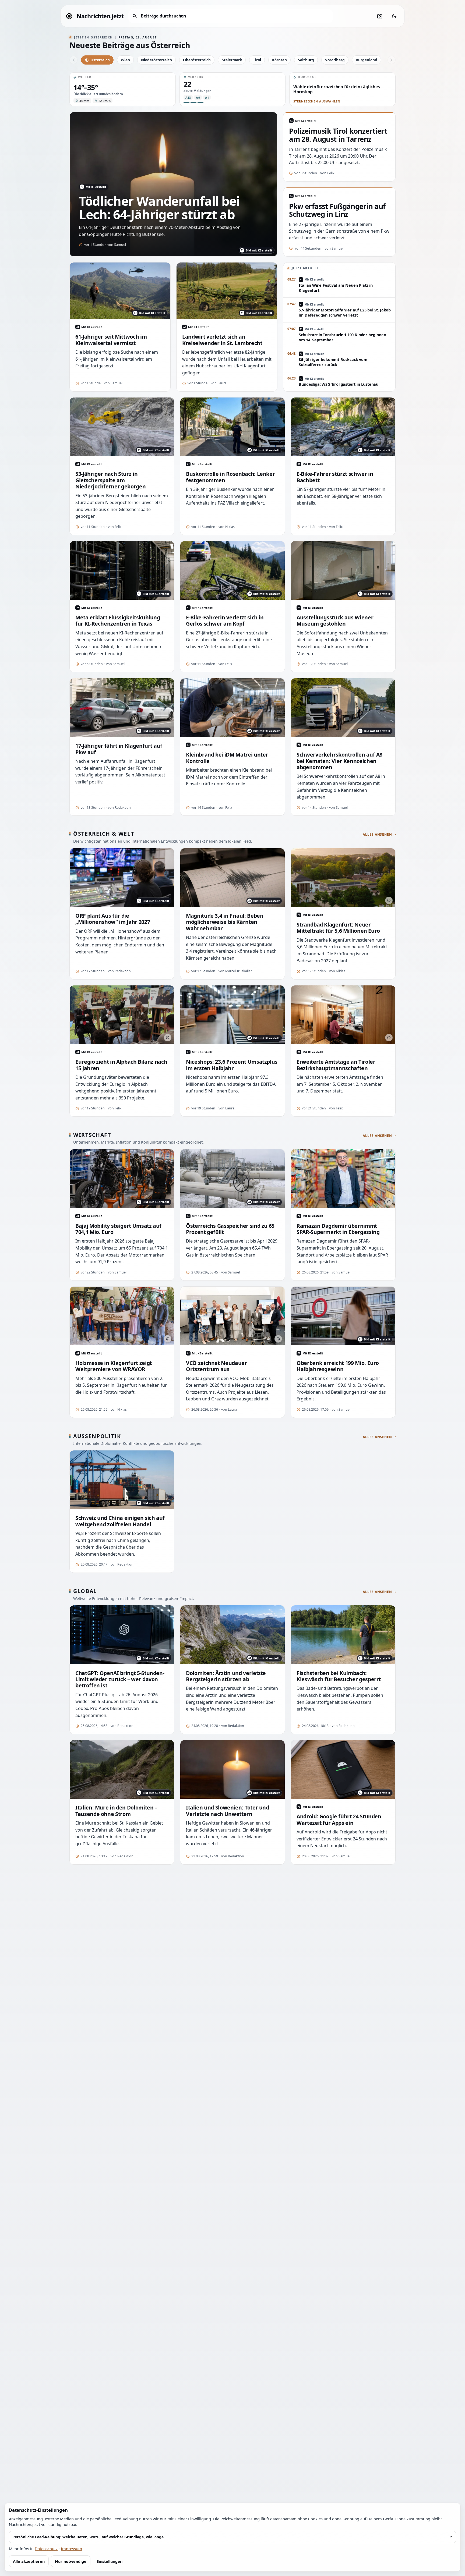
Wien (125, 60)
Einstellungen (110, 2561)
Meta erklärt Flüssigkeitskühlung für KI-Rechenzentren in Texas (118, 621)
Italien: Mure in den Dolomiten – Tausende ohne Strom (116, 1811)
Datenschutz (46, 2549)
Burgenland (367, 60)
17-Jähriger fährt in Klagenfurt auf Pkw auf (119, 749)
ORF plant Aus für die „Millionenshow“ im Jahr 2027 (113, 919)
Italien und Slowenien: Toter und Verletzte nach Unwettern (228, 1811)
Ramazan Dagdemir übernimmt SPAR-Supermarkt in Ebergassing (338, 1229)
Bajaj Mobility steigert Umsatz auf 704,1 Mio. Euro (118, 1229)
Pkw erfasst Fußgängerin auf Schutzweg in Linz (337, 211)
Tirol (257, 60)
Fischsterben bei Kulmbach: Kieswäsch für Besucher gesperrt (339, 1676)
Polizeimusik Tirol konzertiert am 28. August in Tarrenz (338, 135)
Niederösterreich (156, 60)
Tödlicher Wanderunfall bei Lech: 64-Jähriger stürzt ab (159, 208)
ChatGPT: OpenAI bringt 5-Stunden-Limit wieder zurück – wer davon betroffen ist (120, 1679)
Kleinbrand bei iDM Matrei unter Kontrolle (227, 758)
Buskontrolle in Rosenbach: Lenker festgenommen (230, 477)
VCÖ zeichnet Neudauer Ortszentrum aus (216, 1366)
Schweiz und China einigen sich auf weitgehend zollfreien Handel (120, 1521)
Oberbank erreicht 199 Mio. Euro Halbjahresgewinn (338, 1366)
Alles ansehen (377, 835)
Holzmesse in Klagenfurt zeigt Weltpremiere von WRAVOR (114, 1366)
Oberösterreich (197, 60)
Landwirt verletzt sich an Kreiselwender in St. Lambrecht (222, 340)
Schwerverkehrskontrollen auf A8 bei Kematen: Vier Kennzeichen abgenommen (339, 761)
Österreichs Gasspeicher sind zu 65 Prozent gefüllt (230, 1229)
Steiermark (232, 60)
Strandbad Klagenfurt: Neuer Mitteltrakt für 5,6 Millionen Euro (338, 928)
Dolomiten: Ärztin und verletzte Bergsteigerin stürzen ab (226, 1676)
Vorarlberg (335, 60)
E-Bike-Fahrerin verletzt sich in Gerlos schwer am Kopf (225, 621)
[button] (123, 89)
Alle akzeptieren (29, 2561)
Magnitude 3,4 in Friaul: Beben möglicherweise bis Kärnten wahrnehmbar (225, 922)
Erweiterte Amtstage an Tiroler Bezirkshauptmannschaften (336, 1065)
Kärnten (279, 60)
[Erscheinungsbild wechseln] (394, 16)
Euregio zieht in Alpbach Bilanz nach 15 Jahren (121, 1065)
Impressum (71, 2549)
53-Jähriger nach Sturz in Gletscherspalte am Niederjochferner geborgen (110, 480)
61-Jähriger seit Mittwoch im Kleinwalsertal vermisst (111, 340)
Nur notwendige (71, 2561)
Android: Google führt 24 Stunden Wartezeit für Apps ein (339, 1820)
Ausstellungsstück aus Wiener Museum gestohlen (335, 621)
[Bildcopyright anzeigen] (389, 900)
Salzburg (306, 60)
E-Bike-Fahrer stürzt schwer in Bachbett (335, 477)
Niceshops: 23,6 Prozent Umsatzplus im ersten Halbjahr (232, 1065)
